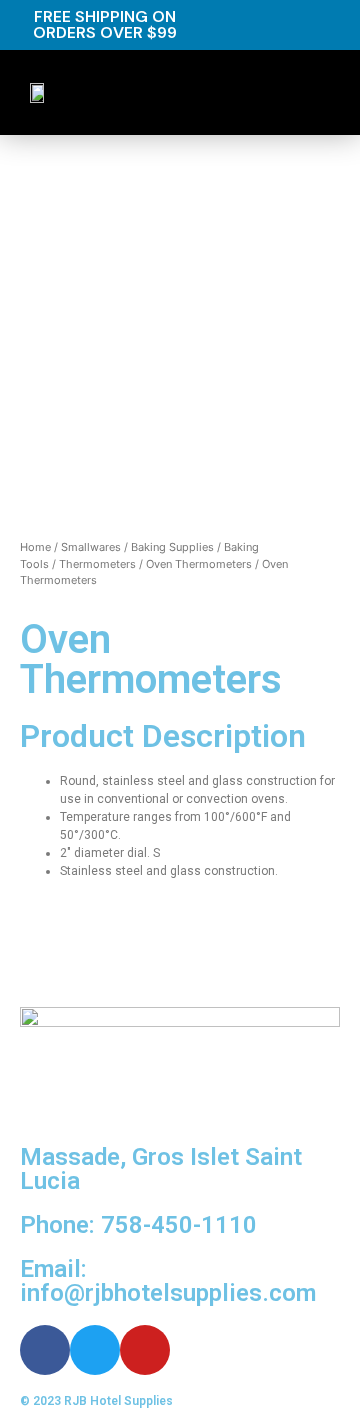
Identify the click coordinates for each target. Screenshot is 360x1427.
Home (35, 547)
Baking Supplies (172, 547)
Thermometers (97, 564)
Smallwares (91, 547)
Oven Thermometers (199, 564)
